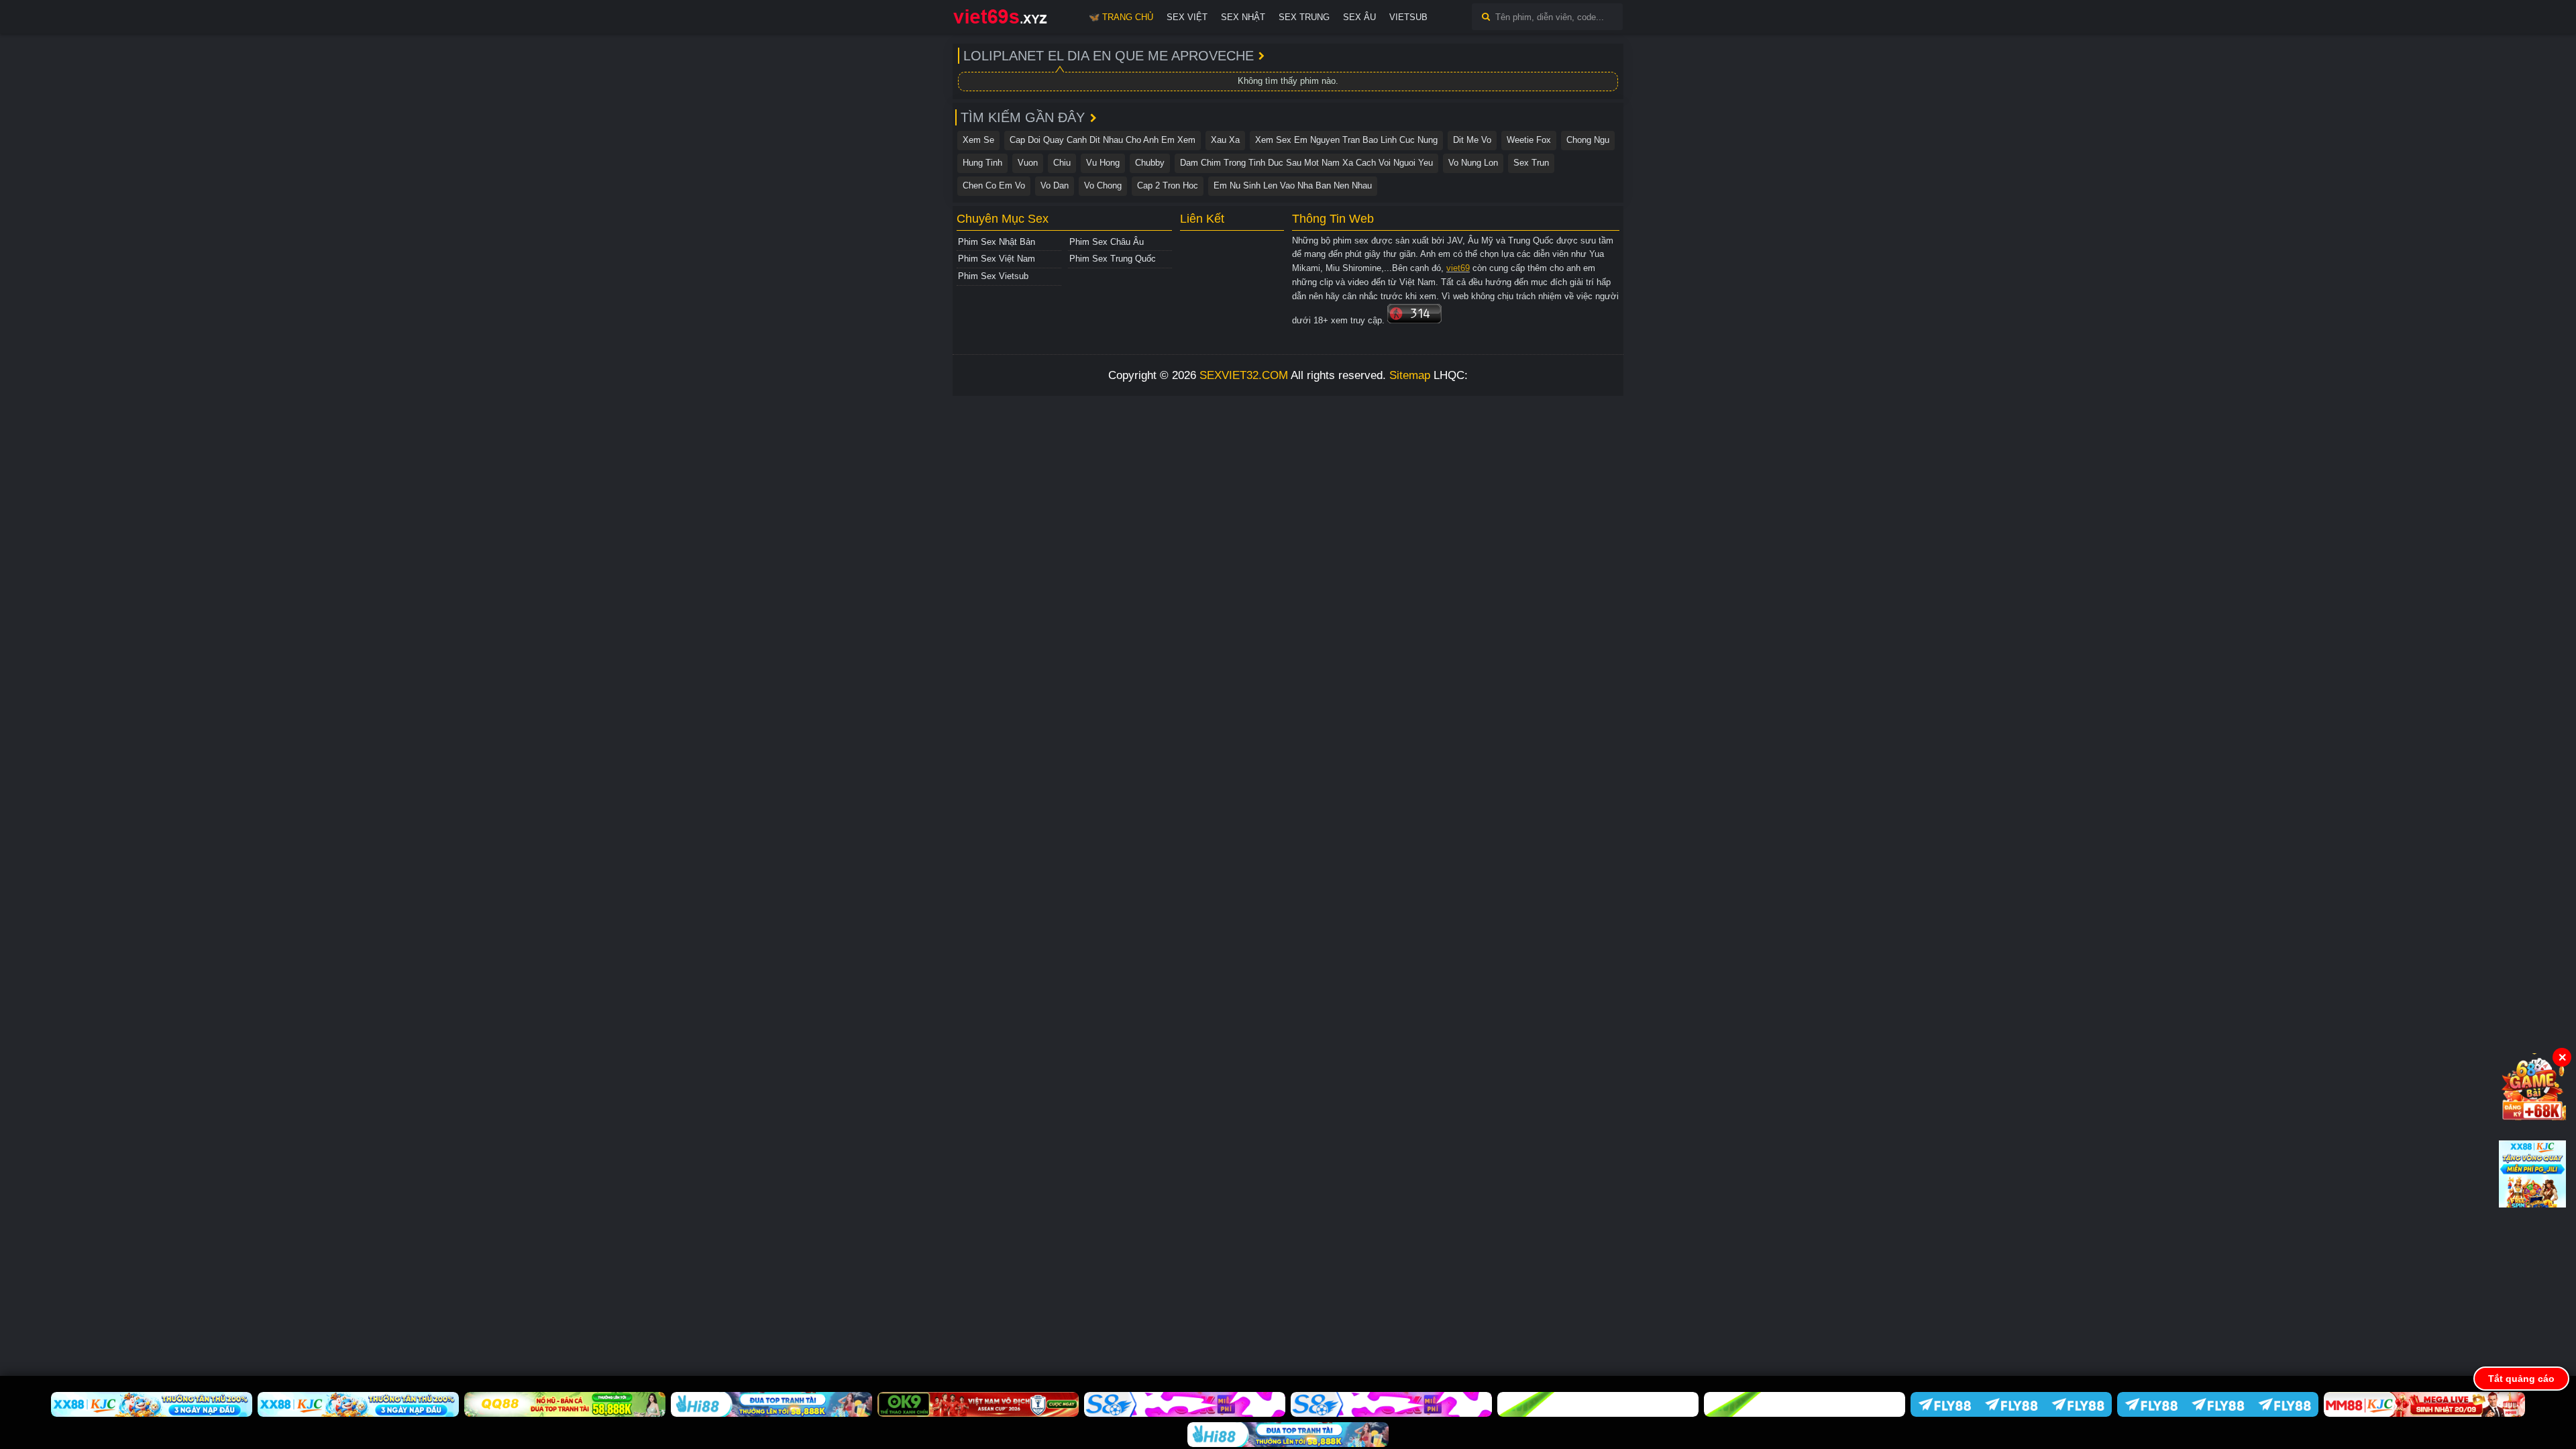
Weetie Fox (1529, 140)
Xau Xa (1225, 140)
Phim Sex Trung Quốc (1113, 259)
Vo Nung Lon (1473, 163)
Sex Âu (1359, 17)
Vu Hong (1103, 163)
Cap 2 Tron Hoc (1168, 185)
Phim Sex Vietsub (993, 276)
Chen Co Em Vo (994, 185)
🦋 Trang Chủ (1121, 17)
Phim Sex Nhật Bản (997, 242)
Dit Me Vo (1472, 140)
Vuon (1028, 163)
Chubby (1150, 163)
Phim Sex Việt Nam (997, 259)
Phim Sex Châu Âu (1107, 242)
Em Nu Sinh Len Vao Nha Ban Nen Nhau (1293, 185)
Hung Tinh (982, 163)
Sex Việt (1187, 17)
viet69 (1458, 268)
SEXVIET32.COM (1244, 375)
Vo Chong (1103, 185)
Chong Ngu (1588, 140)
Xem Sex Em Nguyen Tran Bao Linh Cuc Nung (1346, 140)
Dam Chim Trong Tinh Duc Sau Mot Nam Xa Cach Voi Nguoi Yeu (1306, 163)
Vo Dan (1055, 185)
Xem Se (978, 140)
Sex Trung (1304, 17)
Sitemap (1410, 375)
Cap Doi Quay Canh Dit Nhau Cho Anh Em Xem (1103, 140)
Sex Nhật (1243, 17)
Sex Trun (1531, 163)
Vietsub (1408, 17)
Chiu (1062, 163)
